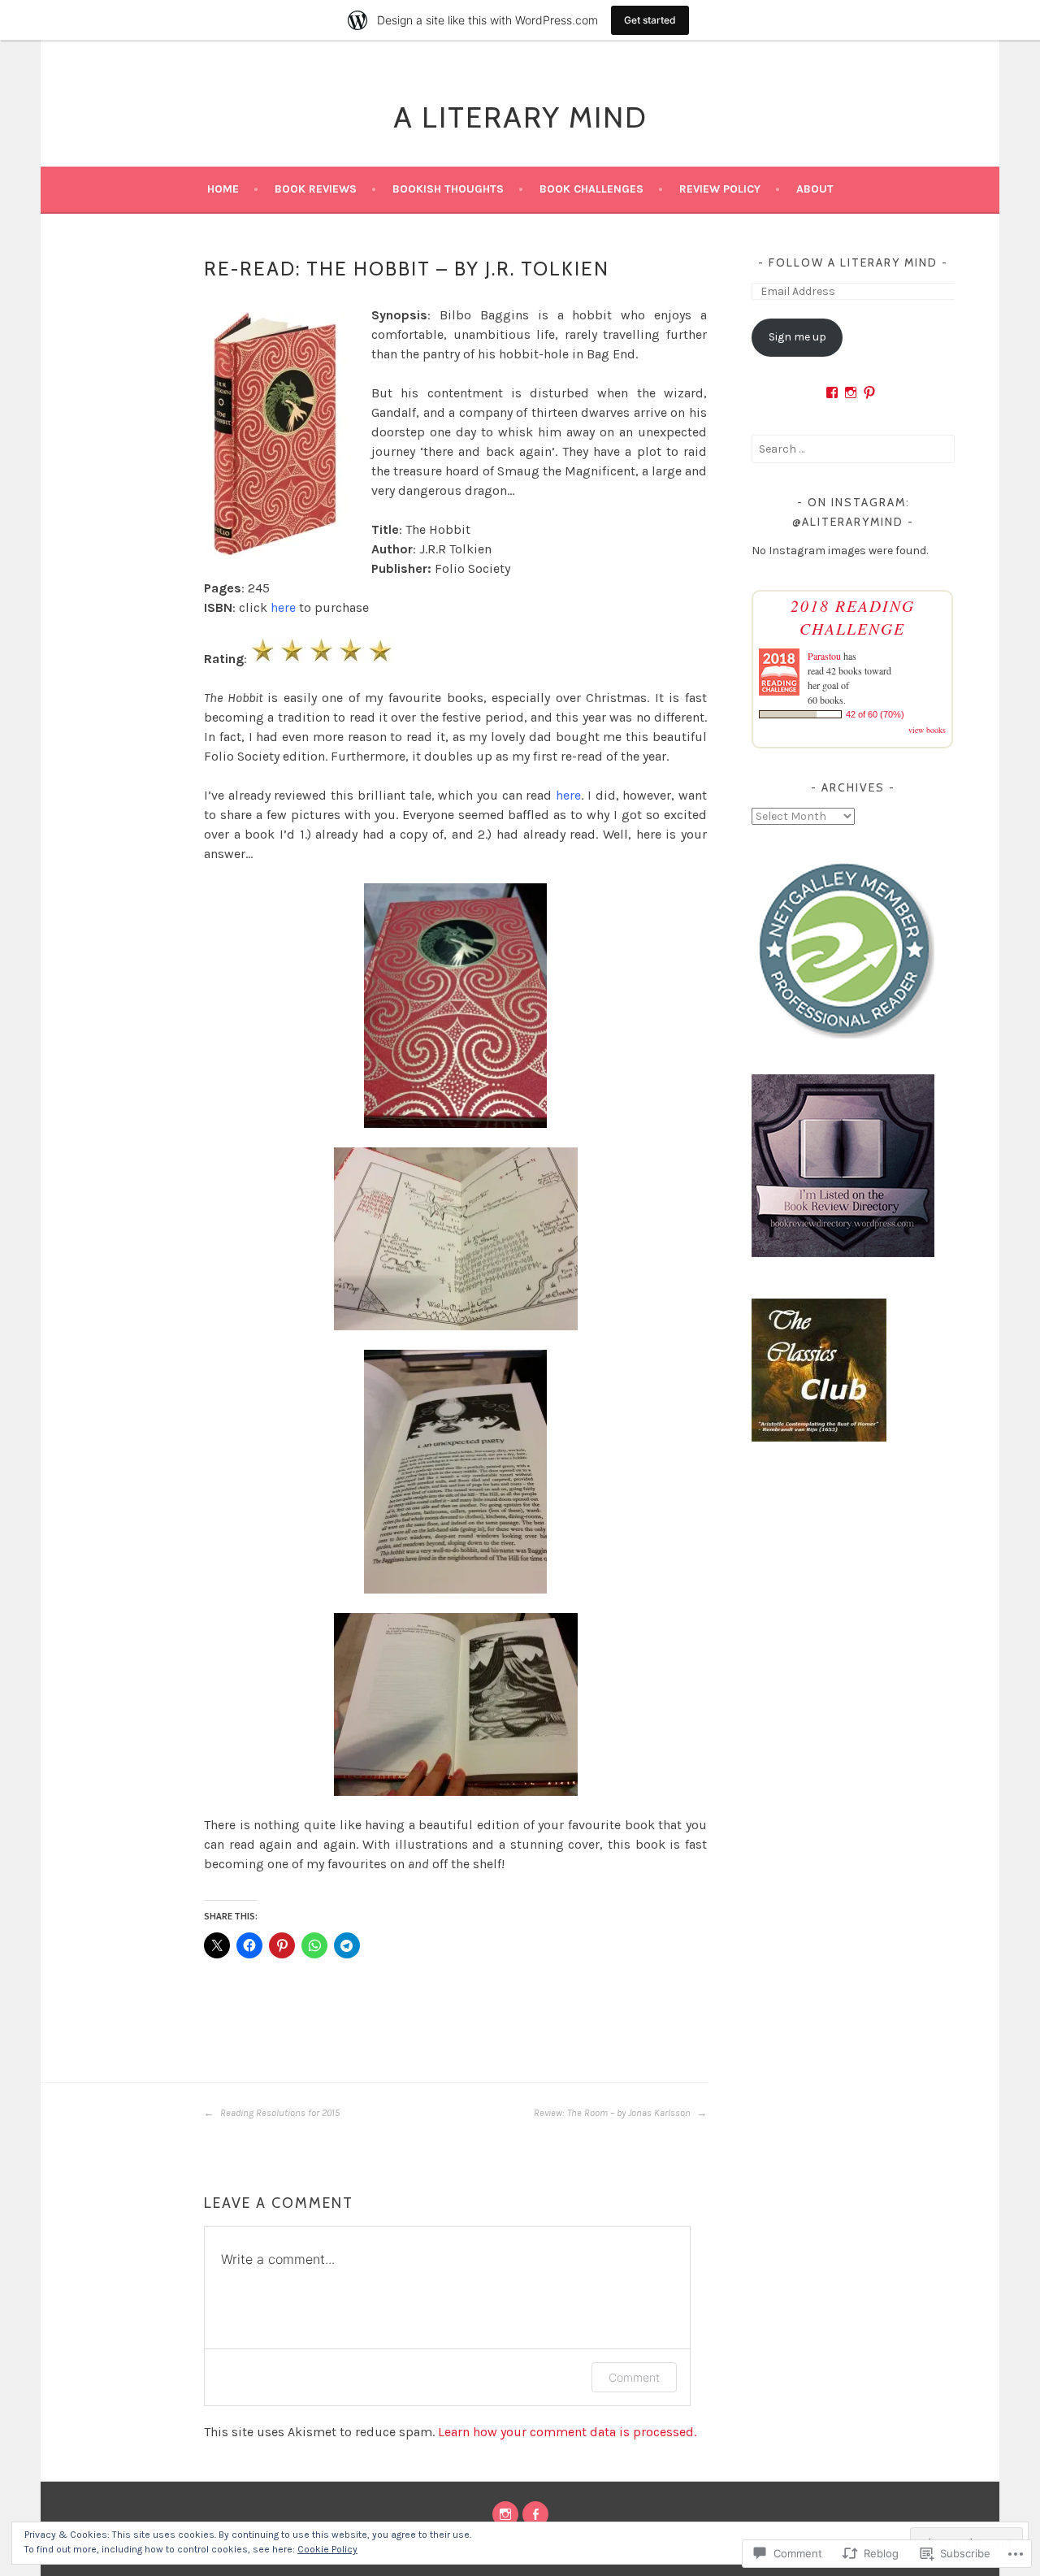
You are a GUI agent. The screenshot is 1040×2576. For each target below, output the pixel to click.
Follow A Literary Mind (853, 262)
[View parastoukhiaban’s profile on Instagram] (851, 392)
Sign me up (797, 337)
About (815, 189)
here (283, 607)
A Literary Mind (520, 117)
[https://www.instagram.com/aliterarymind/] (505, 2514)
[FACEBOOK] (535, 2514)
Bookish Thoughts (448, 189)
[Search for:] (853, 449)
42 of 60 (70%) (875, 714)
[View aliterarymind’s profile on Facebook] (832, 392)
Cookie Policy (327, 2549)
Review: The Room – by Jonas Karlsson (613, 2113)
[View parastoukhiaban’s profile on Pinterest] (869, 392)
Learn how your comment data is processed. (567, 2432)
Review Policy (720, 189)
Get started (650, 20)
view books (927, 730)
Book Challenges (591, 189)
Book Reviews (316, 189)
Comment (634, 2377)
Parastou (824, 656)
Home (223, 189)
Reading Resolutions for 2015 (279, 2113)
